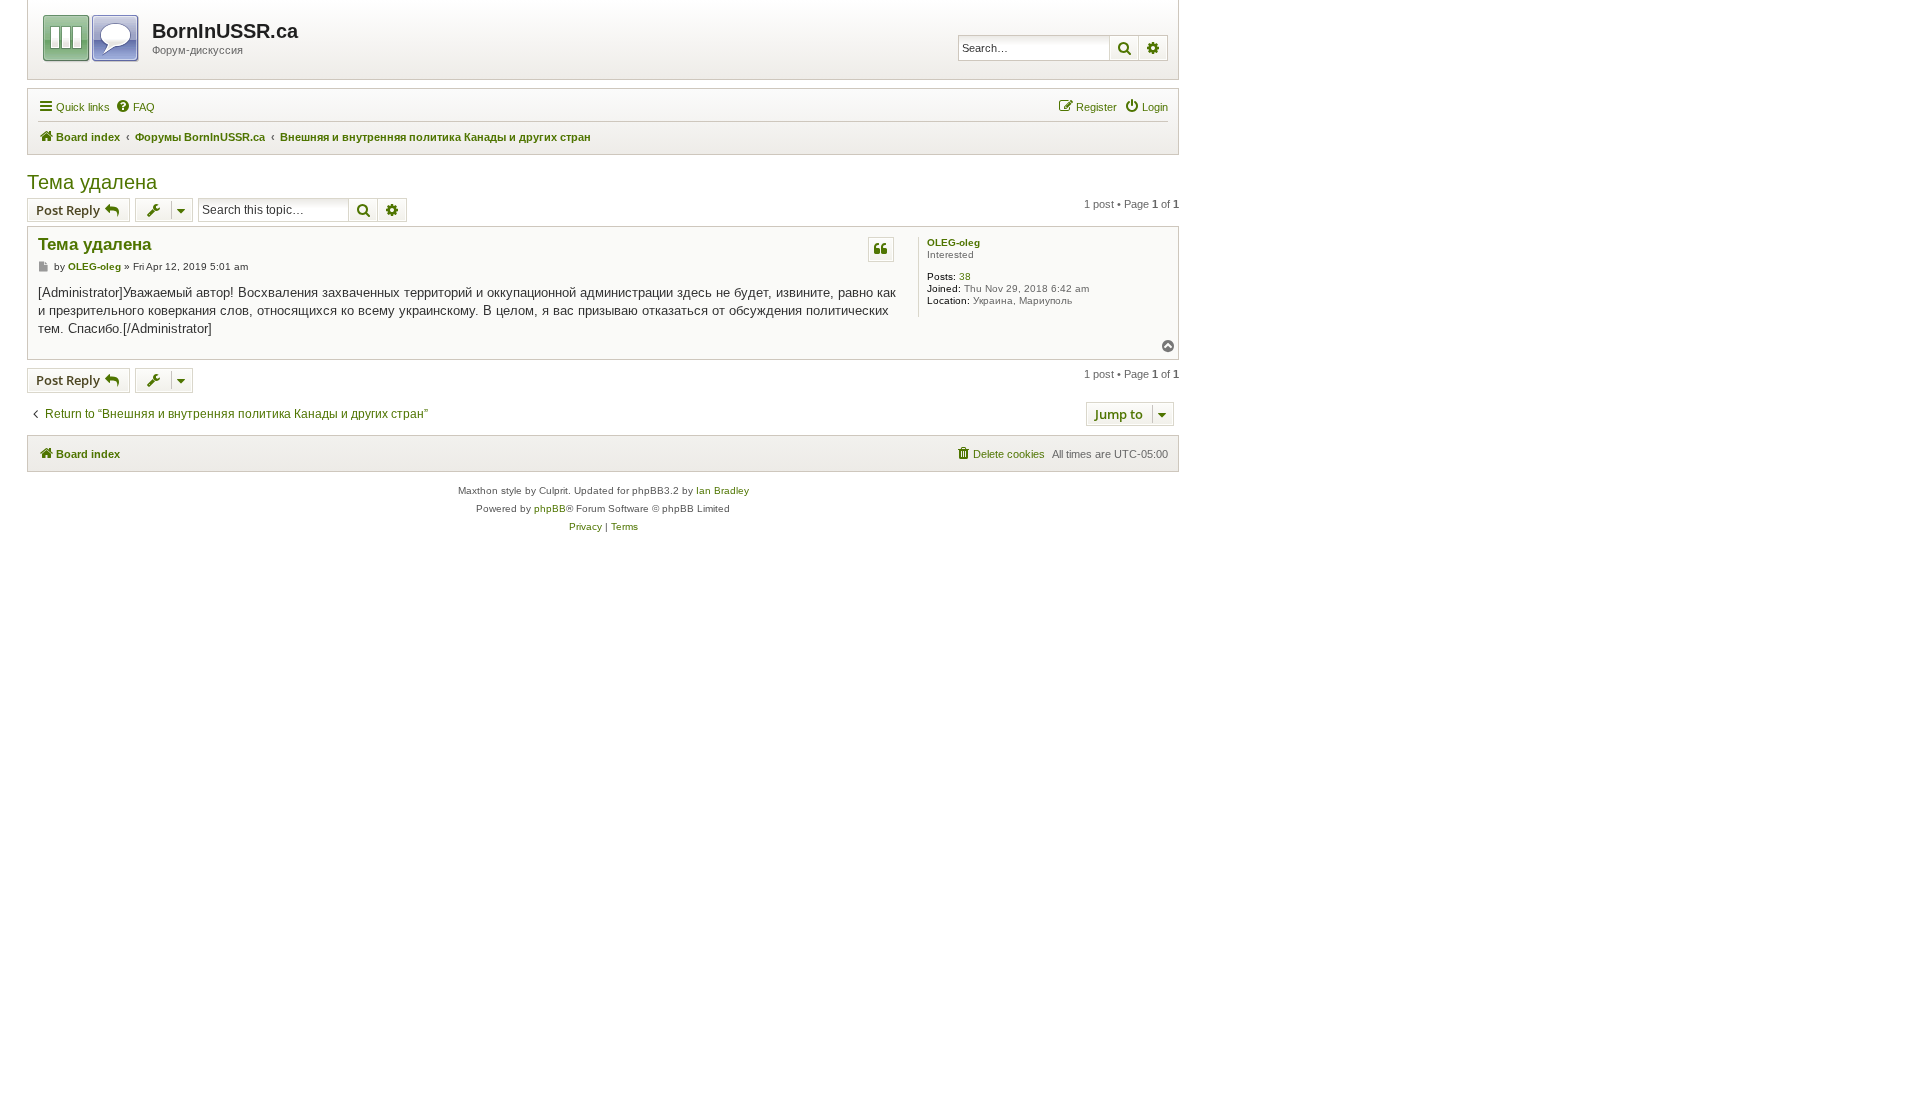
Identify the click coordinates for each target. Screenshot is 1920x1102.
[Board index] (92, 35)
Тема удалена (92, 182)
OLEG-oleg (953, 242)
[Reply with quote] (881, 249)
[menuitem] (135, 107)
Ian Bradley (722, 490)
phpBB (550, 508)
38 (965, 276)
